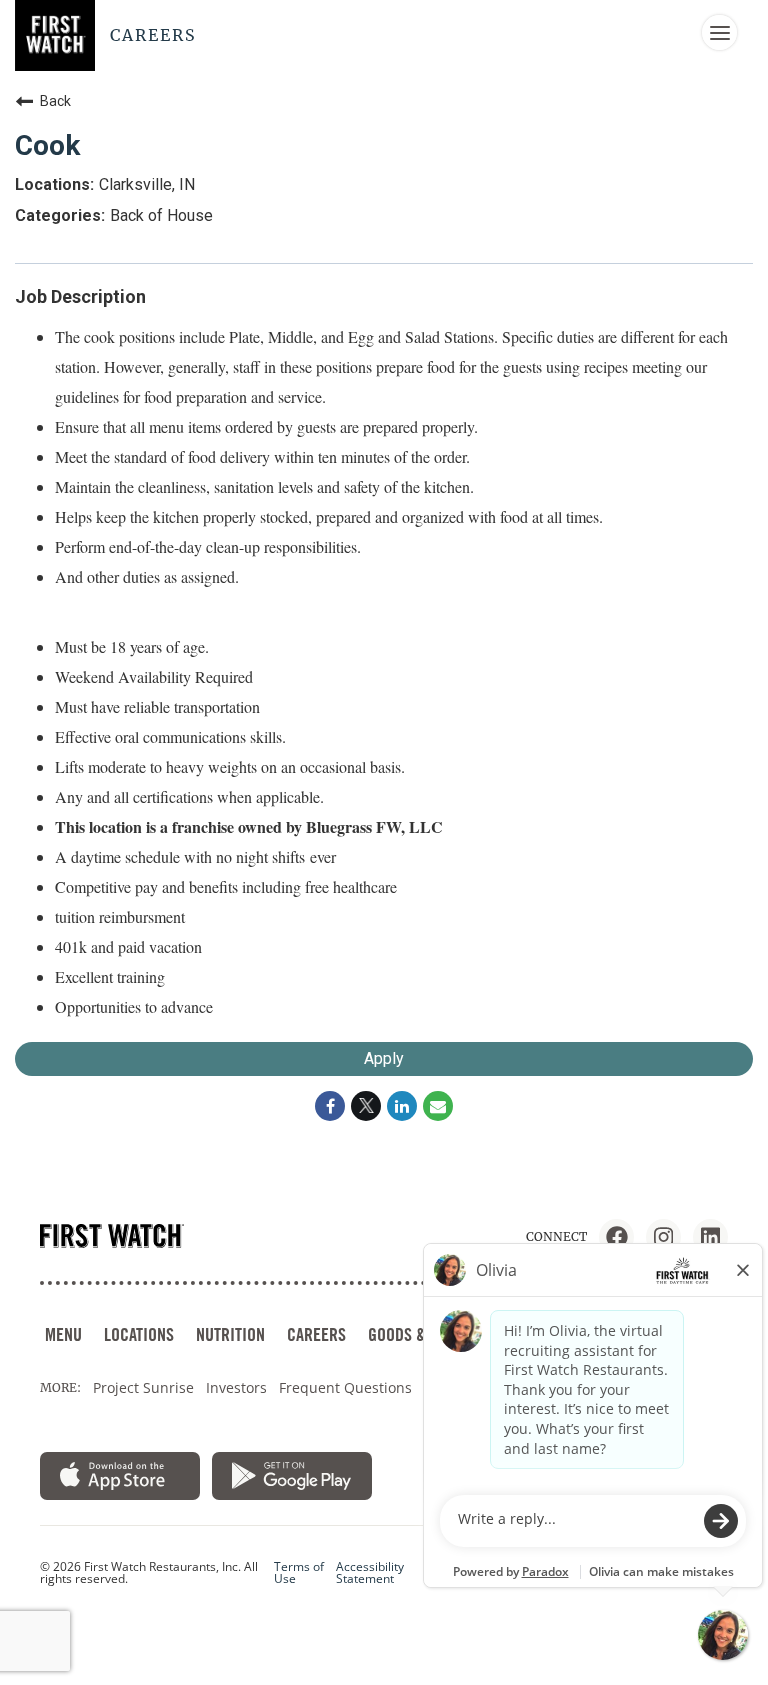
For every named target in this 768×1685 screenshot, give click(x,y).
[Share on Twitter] (366, 1106)
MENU (63, 1334)
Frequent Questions (345, 1387)
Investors (236, 1387)
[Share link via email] (438, 1106)
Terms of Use (299, 1573)
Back (55, 101)
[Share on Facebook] (330, 1106)
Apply (384, 1058)
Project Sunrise (143, 1387)
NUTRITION (230, 1334)
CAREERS (316, 1334)
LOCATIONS (139, 1334)
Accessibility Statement (370, 1573)
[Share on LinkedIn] (402, 1106)
